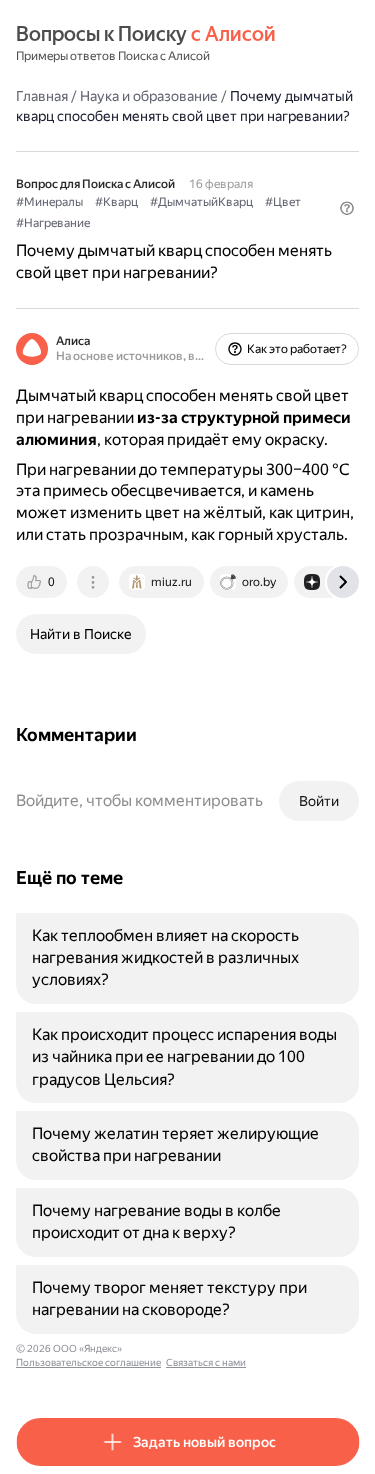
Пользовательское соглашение (88, 1362)
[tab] (43, 582)
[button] (347, 208)
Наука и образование (149, 96)
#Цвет (283, 202)
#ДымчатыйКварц (201, 202)
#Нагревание (53, 223)
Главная (42, 96)
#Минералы (49, 202)
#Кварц (116, 202)
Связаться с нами (206, 1362)
